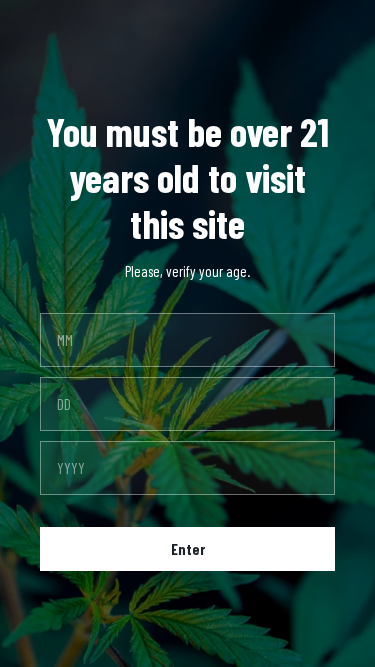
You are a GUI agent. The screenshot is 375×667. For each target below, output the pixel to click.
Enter (188, 549)
